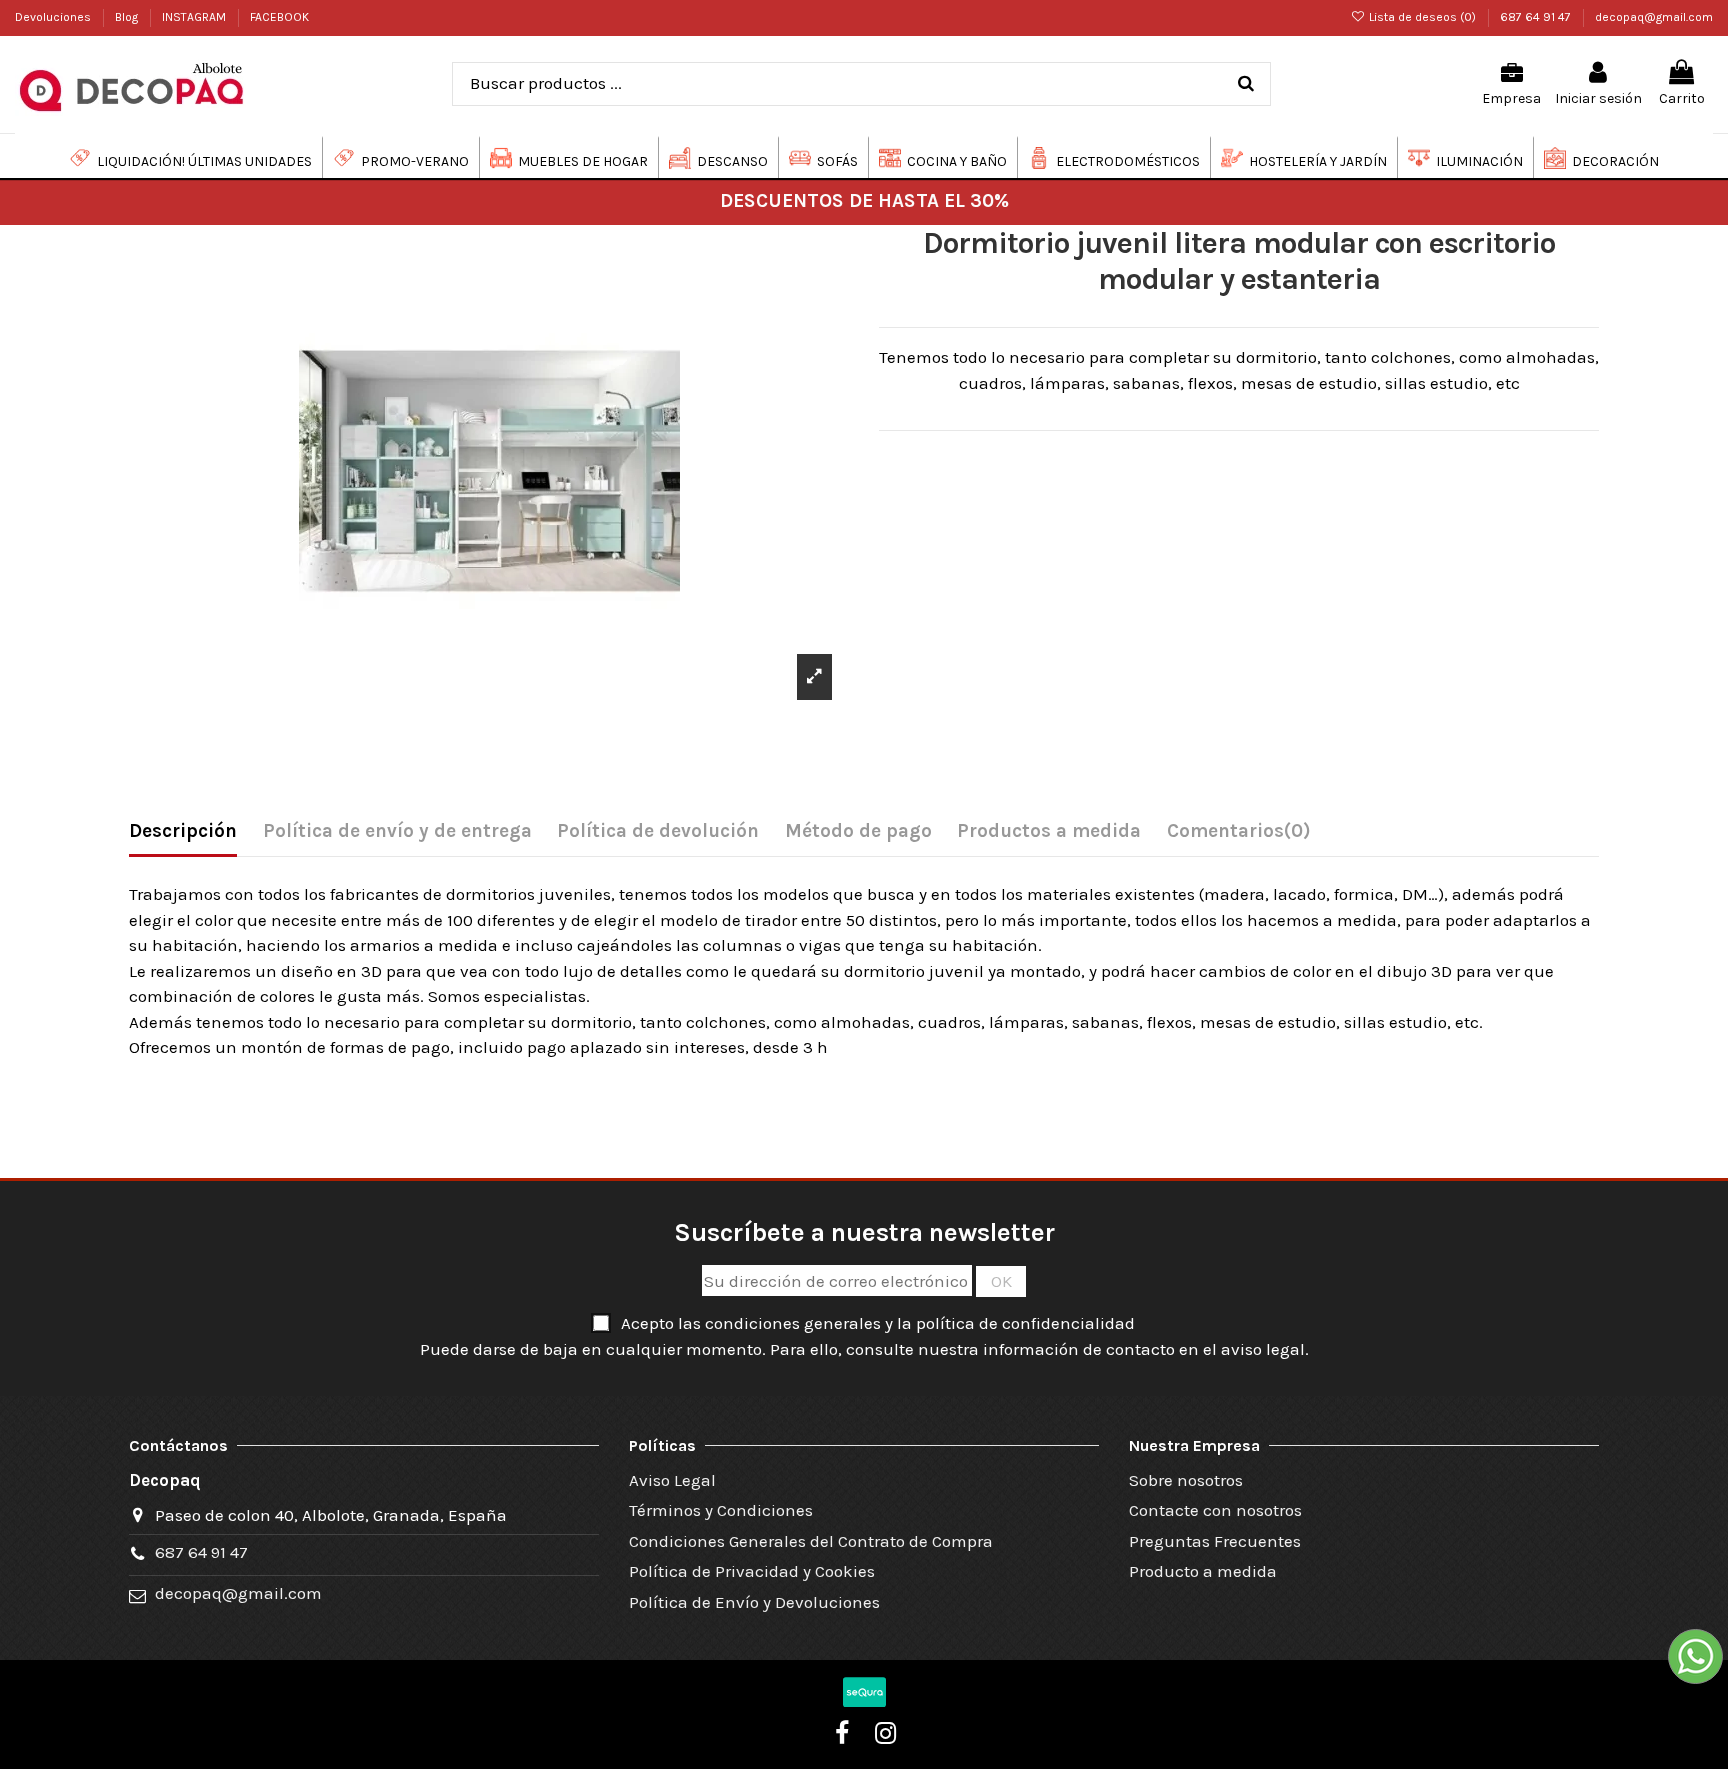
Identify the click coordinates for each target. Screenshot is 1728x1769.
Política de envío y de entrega (397, 831)
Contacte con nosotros (1215, 1510)
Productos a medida (1049, 831)
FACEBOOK (279, 17)
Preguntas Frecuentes (1215, 1541)
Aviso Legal (672, 1480)
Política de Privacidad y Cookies (752, 1571)
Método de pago (858, 831)
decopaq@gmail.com (1654, 17)
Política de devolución (658, 831)
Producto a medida (1203, 1571)
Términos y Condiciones (721, 1510)
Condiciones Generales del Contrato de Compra (811, 1541)
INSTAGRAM (195, 17)
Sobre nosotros (1186, 1480)
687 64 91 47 (1537, 17)
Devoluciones (54, 17)
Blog (128, 17)
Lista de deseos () (1422, 17)
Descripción (183, 831)
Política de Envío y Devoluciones (754, 1602)
